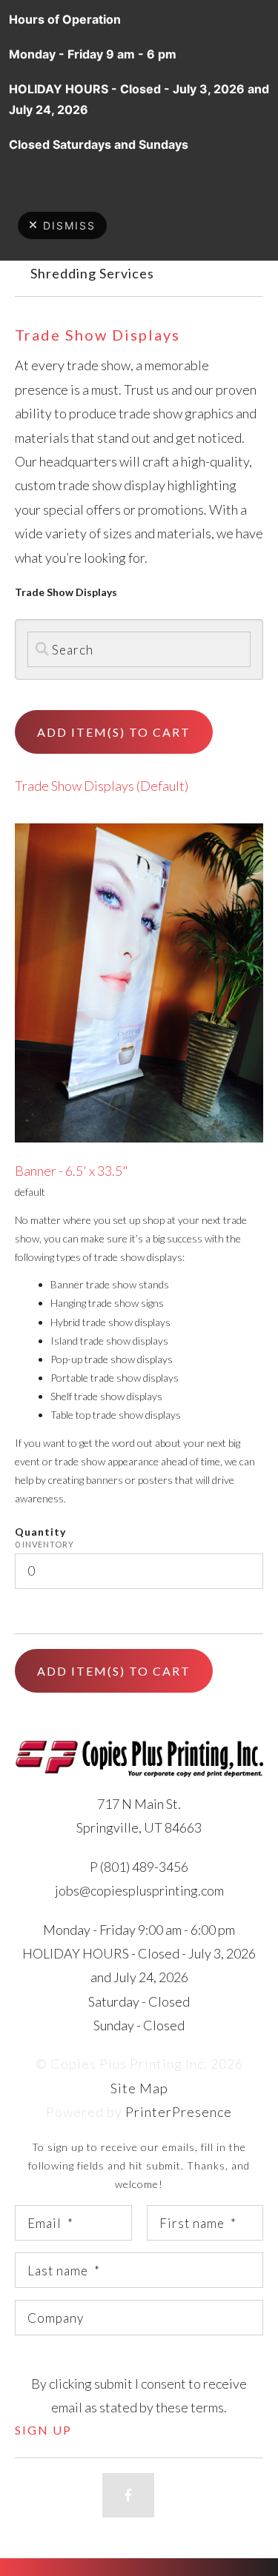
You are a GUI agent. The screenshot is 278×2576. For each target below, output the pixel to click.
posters (155, 1480)
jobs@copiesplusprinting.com (139, 1890)
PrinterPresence (179, 2112)
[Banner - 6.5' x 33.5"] (139, 981)
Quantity (40, 1532)
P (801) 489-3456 (139, 1867)
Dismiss (69, 225)
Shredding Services (92, 273)
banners (105, 1480)
